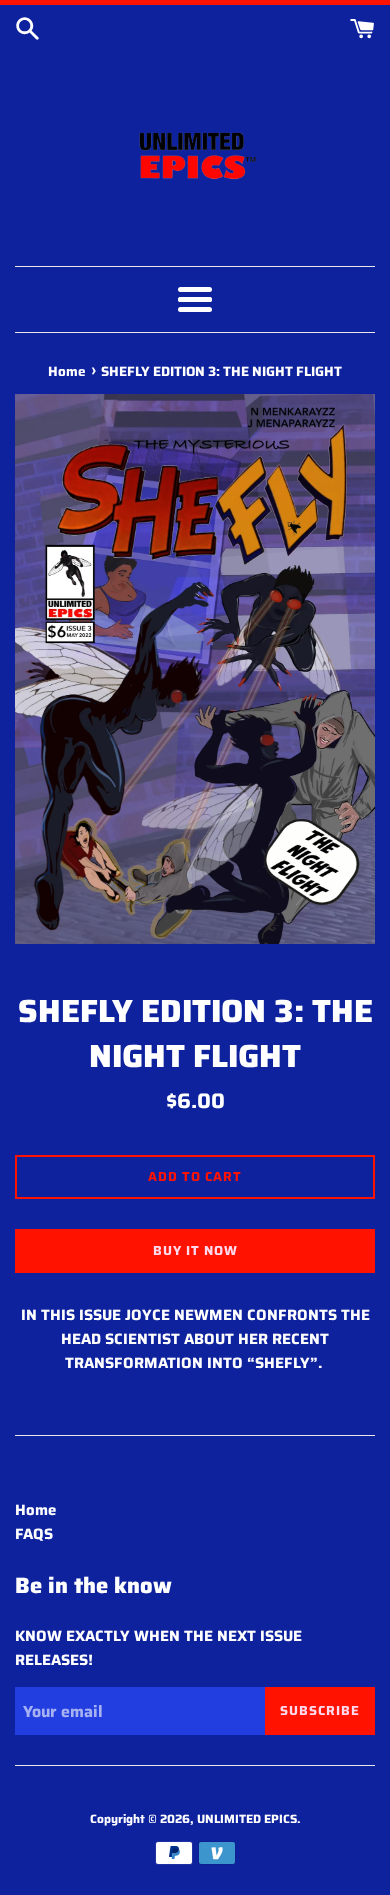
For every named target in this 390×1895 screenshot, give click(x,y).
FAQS (34, 1534)
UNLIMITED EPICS (247, 1818)
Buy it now (195, 1250)
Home (35, 1510)
